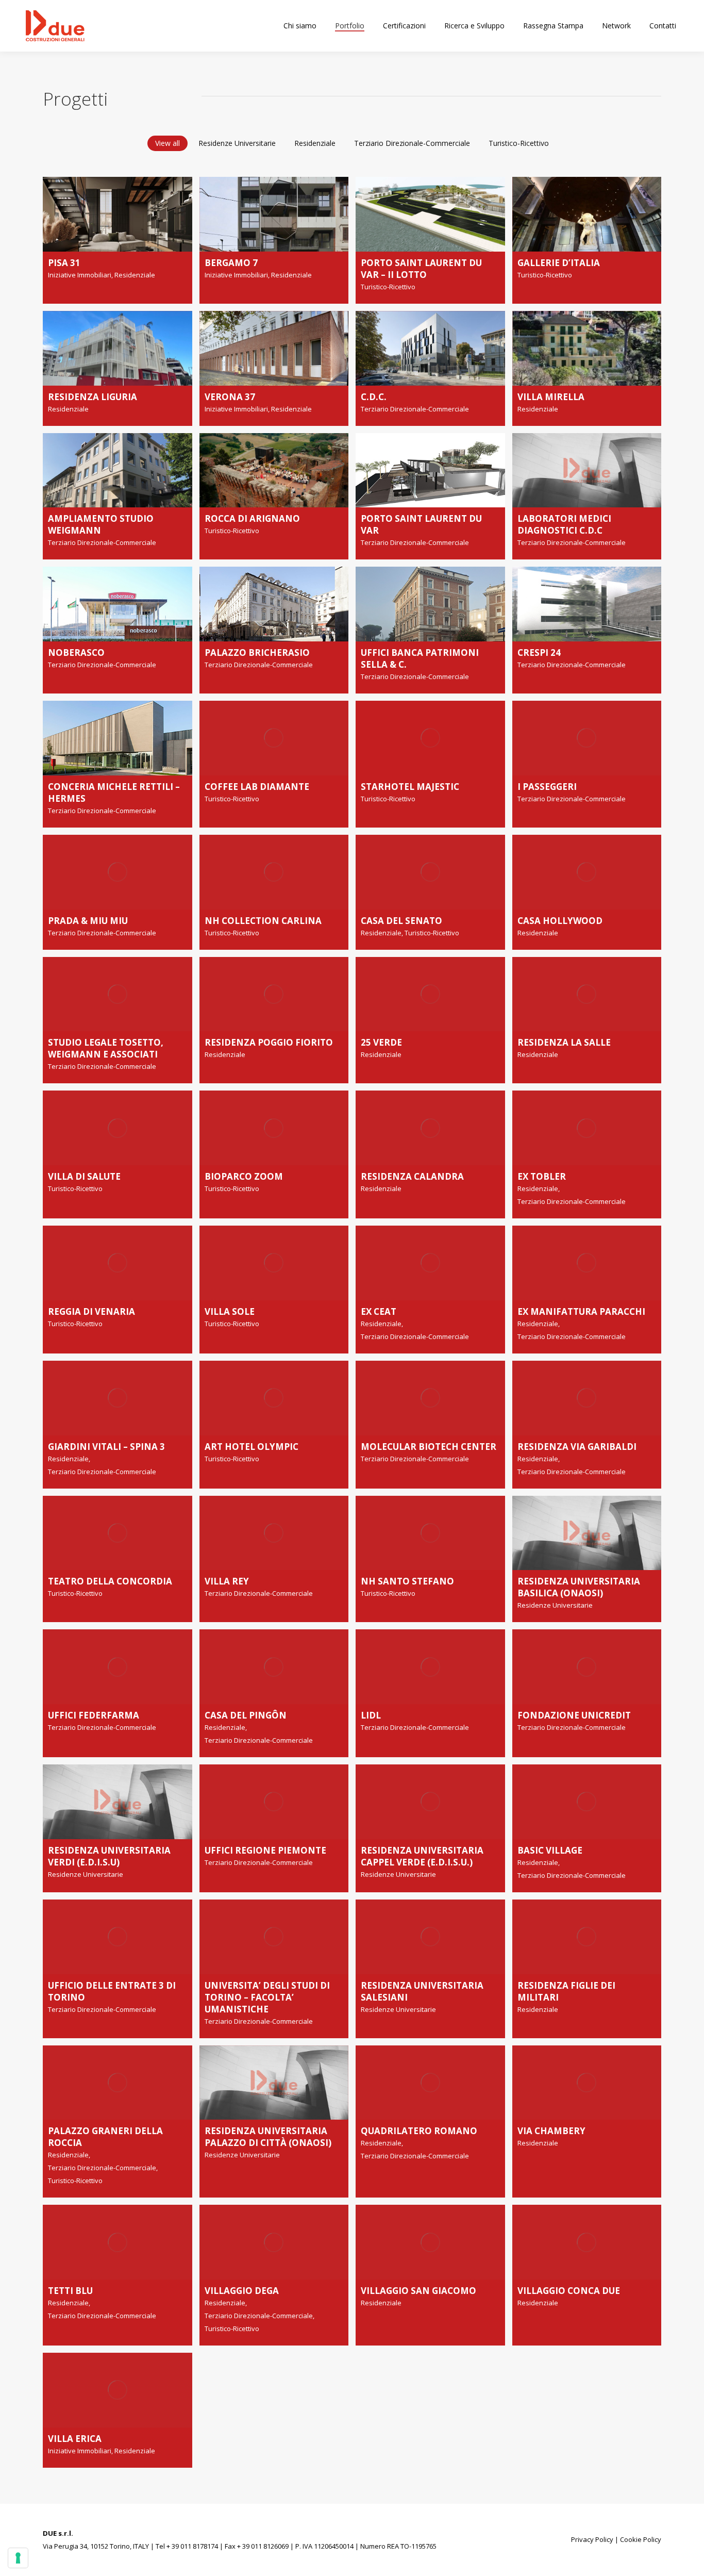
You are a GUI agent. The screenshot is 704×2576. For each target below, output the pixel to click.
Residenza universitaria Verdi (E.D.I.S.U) (109, 1856)
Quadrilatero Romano (419, 2131)
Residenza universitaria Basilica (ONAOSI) (579, 1587)
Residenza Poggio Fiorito (269, 1042)
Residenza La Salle (564, 1042)
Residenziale (315, 143)
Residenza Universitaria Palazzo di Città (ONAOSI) (268, 2137)
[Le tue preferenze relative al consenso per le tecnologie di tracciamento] (18, 2558)
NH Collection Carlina (263, 921)
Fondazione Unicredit (574, 1715)
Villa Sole (230, 1311)
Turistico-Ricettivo (519, 143)
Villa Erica (75, 2439)
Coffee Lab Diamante (257, 787)
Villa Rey (227, 1581)
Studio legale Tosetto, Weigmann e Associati (106, 1048)
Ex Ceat (379, 1311)
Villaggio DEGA (242, 2291)
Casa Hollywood (560, 921)
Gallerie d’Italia (559, 263)
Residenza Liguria (93, 397)
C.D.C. (374, 397)
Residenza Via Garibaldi (577, 1447)
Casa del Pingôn (246, 1715)
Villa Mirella (551, 397)
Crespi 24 (539, 653)
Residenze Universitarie (237, 143)
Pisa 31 (64, 263)
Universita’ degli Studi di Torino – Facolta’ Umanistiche (267, 1997)
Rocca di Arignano (252, 518)
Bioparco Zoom (244, 1176)
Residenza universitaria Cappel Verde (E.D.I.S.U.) (422, 1856)
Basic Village (550, 1850)
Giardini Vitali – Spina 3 (106, 1447)
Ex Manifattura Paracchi (581, 1311)
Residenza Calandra (412, 1176)
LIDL (371, 1715)
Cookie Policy (641, 2539)
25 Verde (381, 1042)
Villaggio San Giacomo (418, 2291)
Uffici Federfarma (94, 1715)
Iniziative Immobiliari (80, 275)
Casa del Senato (401, 921)
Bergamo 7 (231, 263)
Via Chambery (551, 2131)
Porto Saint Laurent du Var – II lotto (421, 269)
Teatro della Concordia (110, 1581)
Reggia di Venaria (91, 1311)
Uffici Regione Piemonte (265, 1850)
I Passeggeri (547, 787)
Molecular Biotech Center (429, 1447)
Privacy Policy (592, 2539)
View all (167, 143)
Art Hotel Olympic (252, 1447)
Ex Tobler (542, 1176)
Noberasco (76, 653)
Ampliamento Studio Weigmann (101, 524)
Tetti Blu (70, 2291)
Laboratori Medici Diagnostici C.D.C (564, 524)
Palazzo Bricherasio (257, 653)
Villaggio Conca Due (569, 2291)
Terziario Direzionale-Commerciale (412, 143)
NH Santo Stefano (407, 1581)
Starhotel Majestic (410, 787)
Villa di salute (84, 1176)
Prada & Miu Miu (88, 921)
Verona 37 (230, 397)
